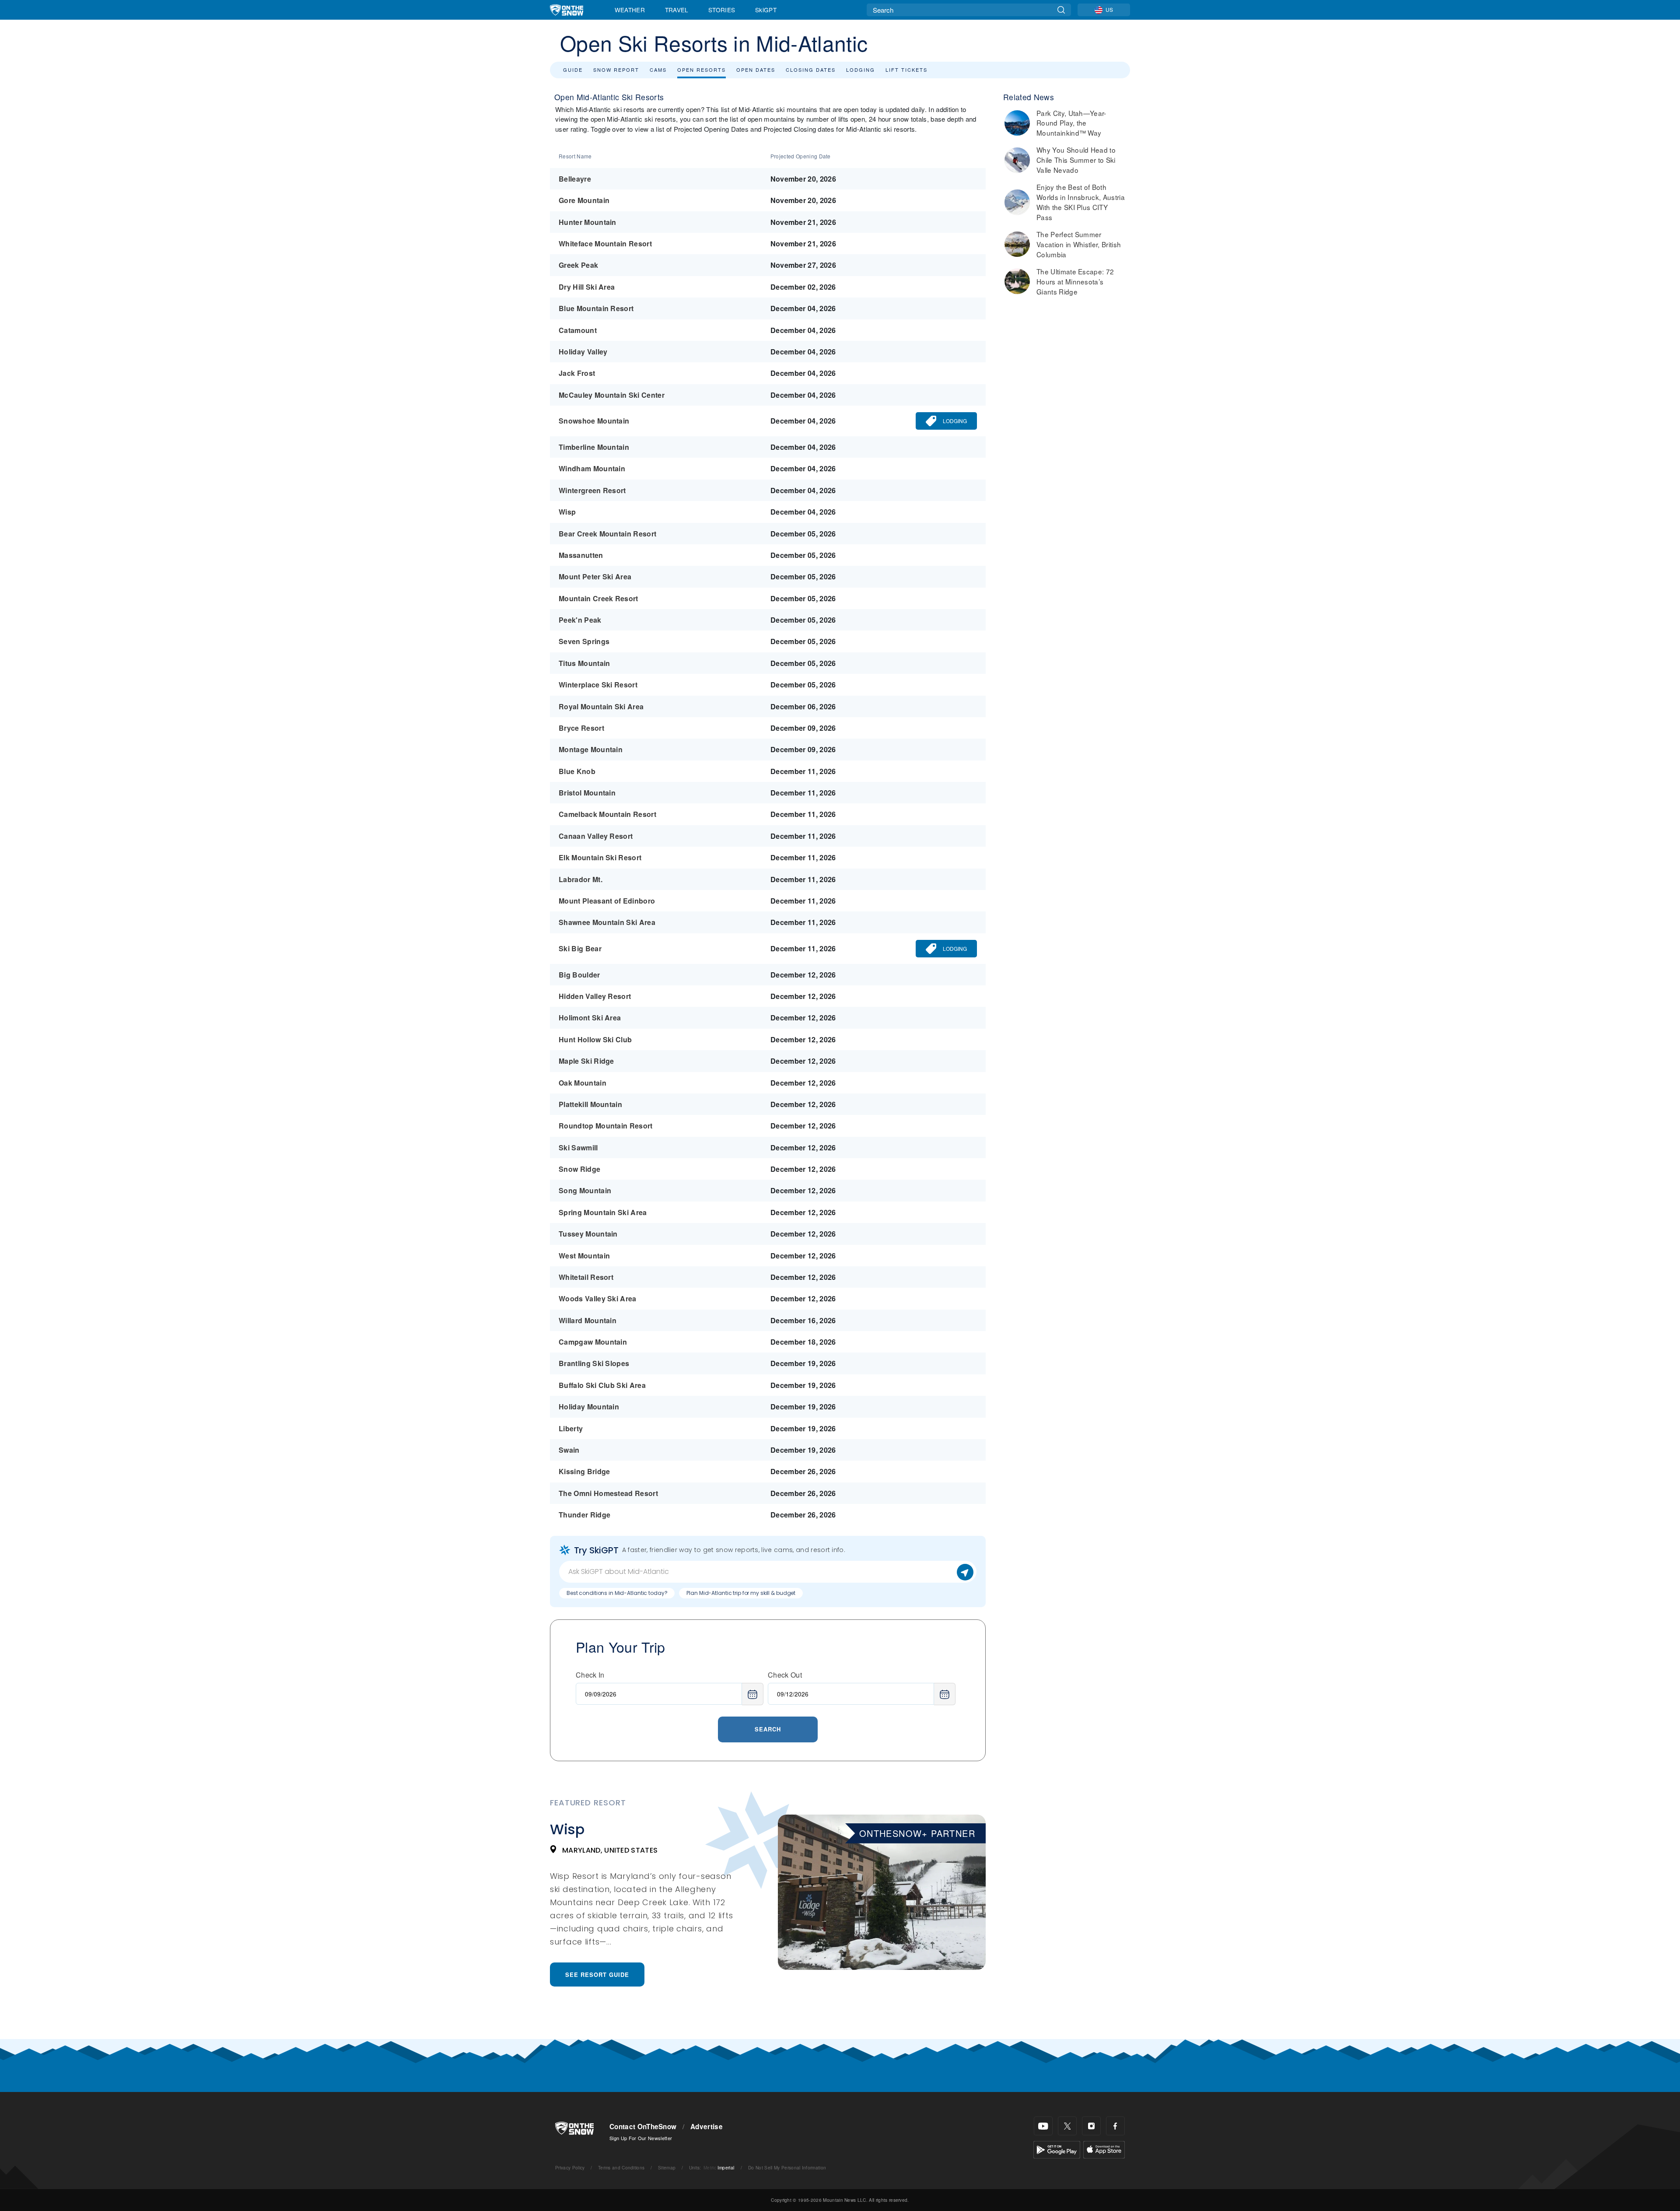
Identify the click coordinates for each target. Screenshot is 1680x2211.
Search (768, 1729)
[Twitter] (1067, 2126)
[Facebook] (1115, 2126)
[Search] (1061, 10)
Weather (630, 10)
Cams (658, 70)
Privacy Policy (570, 2167)
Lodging (861, 70)
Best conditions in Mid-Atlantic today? (617, 1593)
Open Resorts (702, 70)
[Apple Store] (1104, 2149)
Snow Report (616, 70)
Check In (590, 1675)
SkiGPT (766, 10)
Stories (722, 10)
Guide (573, 70)
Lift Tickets (906, 70)
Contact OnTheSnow (643, 2127)
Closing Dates (811, 70)
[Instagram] (1091, 2126)
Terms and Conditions (621, 2167)
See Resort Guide (597, 1974)
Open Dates (756, 70)
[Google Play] (1057, 2149)
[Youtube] (1043, 2126)
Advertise (707, 2127)
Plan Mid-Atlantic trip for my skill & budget (741, 1593)
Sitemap (667, 2167)
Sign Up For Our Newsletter (641, 2138)
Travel (677, 10)
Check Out (785, 1675)
